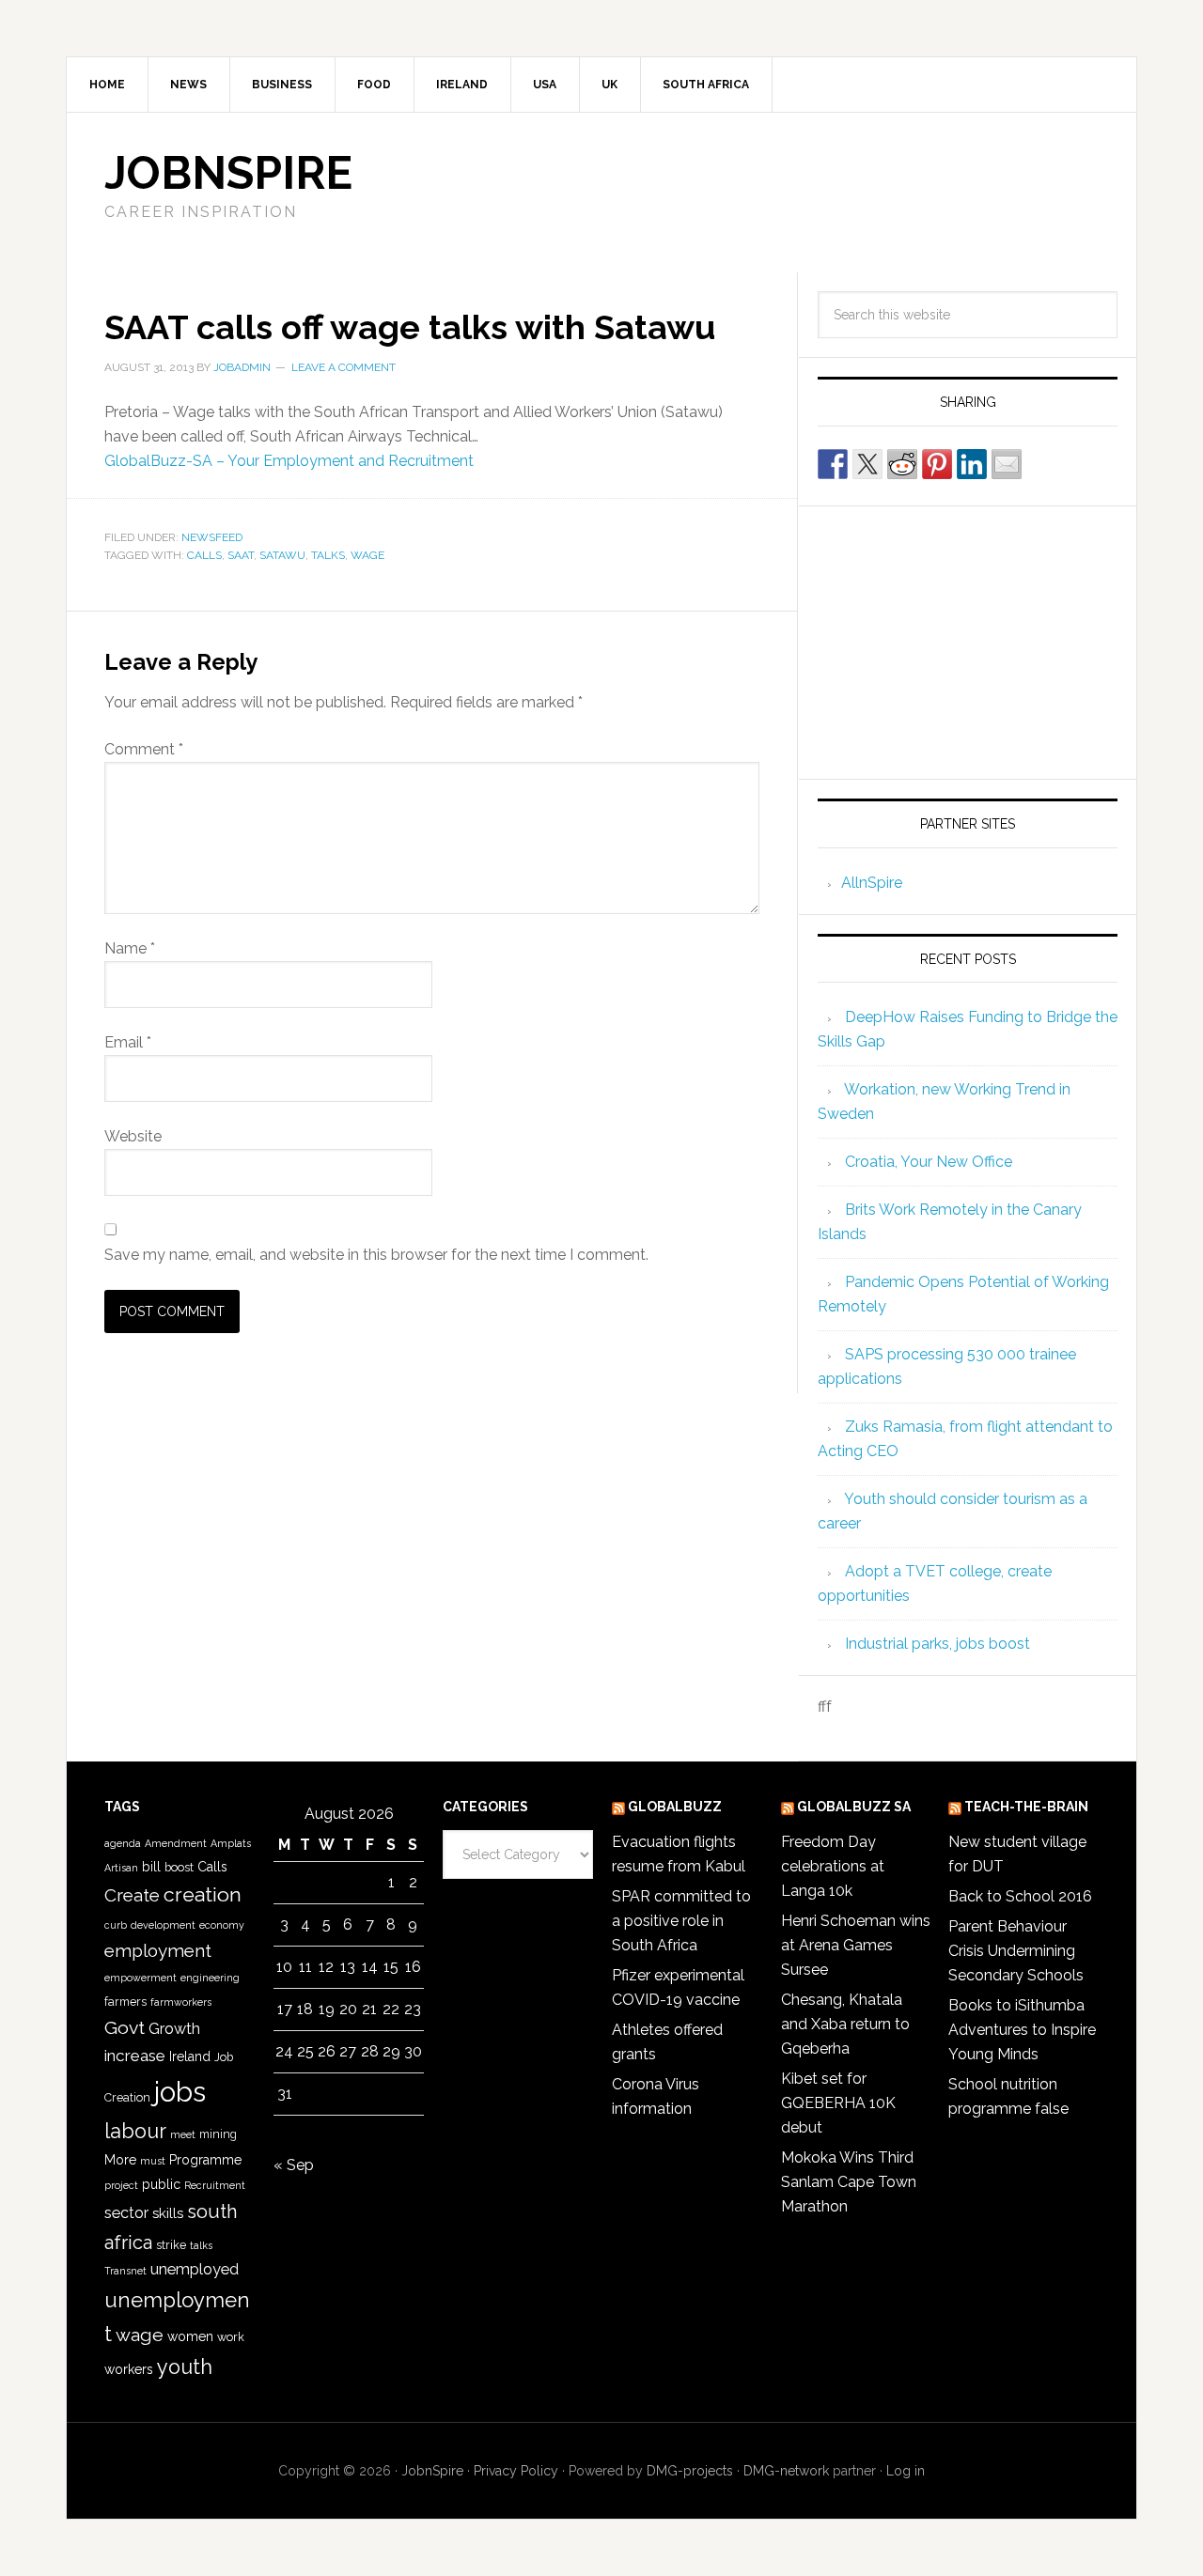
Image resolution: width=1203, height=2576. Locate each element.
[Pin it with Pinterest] (937, 464)
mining (218, 2134)
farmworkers (181, 2002)
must (153, 2161)
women (190, 2336)
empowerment (141, 1978)
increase (135, 2056)
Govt (125, 2028)
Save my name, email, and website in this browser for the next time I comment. (376, 1255)
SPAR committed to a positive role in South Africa (681, 1921)
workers (129, 2369)
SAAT (241, 555)
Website (133, 1136)
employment (158, 1950)
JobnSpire (228, 173)
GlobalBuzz (675, 1807)
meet (183, 2134)
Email (128, 1042)
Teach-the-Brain (1026, 1807)
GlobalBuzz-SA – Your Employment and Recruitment (289, 461)
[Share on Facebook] (833, 464)
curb (116, 1925)
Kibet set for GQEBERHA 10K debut (838, 2103)
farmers (125, 2002)
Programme (205, 2160)
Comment (144, 749)
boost (179, 1867)
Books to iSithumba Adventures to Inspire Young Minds (1022, 2030)
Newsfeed (212, 537)
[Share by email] (1007, 464)
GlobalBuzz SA (854, 1807)
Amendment (176, 1843)
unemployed (195, 2269)
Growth (174, 2029)
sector (126, 2213)
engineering (210, 1978)
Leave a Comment (344, 367)
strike (171, 2245)
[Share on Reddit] (902, 464)
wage (367, 555)
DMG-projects (690, 2471)
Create (132, 1895)
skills (168, 2213)
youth (185, 2367)
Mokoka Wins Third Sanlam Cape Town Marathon (849, 2182)
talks (328, 555)
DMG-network (786, 2471)
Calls (204, 555)
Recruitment (215, 2185)
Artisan (121, 1868)
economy (222, 1925)
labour (135, 2131)
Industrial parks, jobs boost (937, 1644)
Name (130, 948)
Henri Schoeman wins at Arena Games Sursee (856, 1945)
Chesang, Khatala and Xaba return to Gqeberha (845, 2024)
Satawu (282, 555)
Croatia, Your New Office (929, 1162)
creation (203, 1894)
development (163, 1925)
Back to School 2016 (1020, 1896)
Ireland (190, 2056)
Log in (906, 2471)
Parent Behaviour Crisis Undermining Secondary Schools (1016, 1951)
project (121, 2185)
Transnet (125, 2271)
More (120, 2160)
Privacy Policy (516, 2471)
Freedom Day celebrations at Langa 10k (833, 1866)
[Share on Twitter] (867, 464)
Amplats (231, 1843)
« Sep (294, 2165)
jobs (180, 2092)
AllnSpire (872, 883)
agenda (123, 1843)
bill (151, 1867)
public (161, 2184)
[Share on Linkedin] (972, 464)
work (231, 2337)
